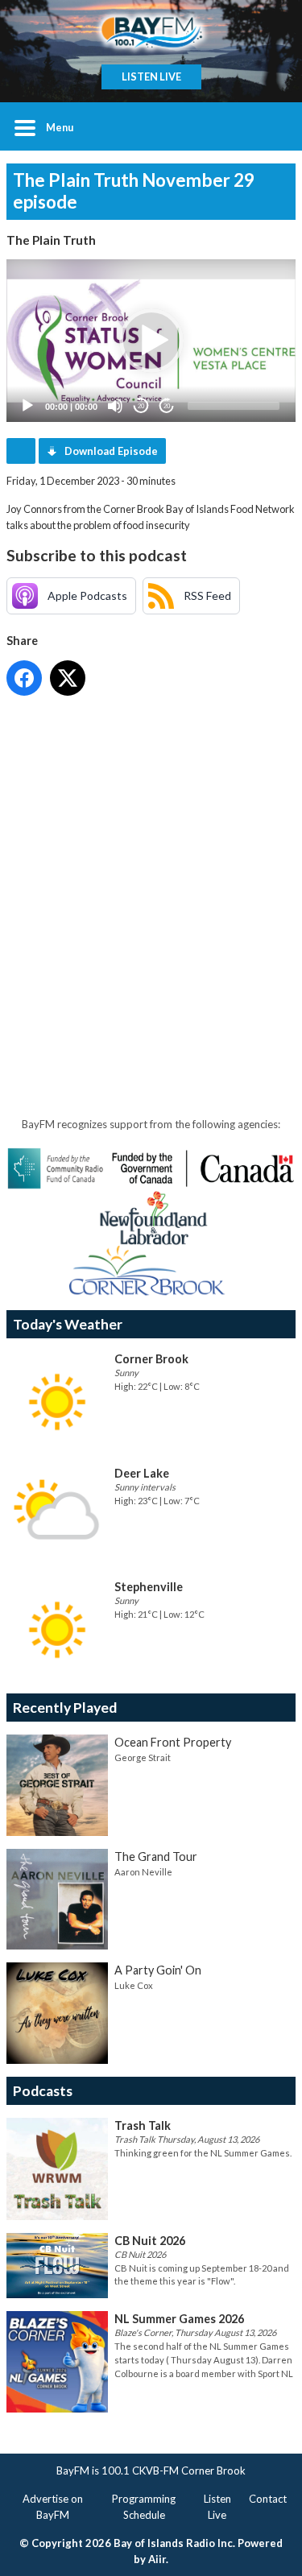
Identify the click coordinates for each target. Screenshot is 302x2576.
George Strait (143, 1757)
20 (141, 406)
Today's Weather (68, 1324)
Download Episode (111, 451)
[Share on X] (68, 678)
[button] (151, 341)
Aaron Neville (143, 1872)
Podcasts (43, 2091)
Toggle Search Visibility (271, 126)
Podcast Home (21, 451)
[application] (151, 341)
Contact (268, 2499)
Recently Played (65, 1708)
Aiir (157, 2559)
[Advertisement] (151, 863)
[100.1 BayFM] (151, 32)
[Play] (27, 406)
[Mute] (115, 406)
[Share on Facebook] (24, 678)
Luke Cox (134, 1985)
